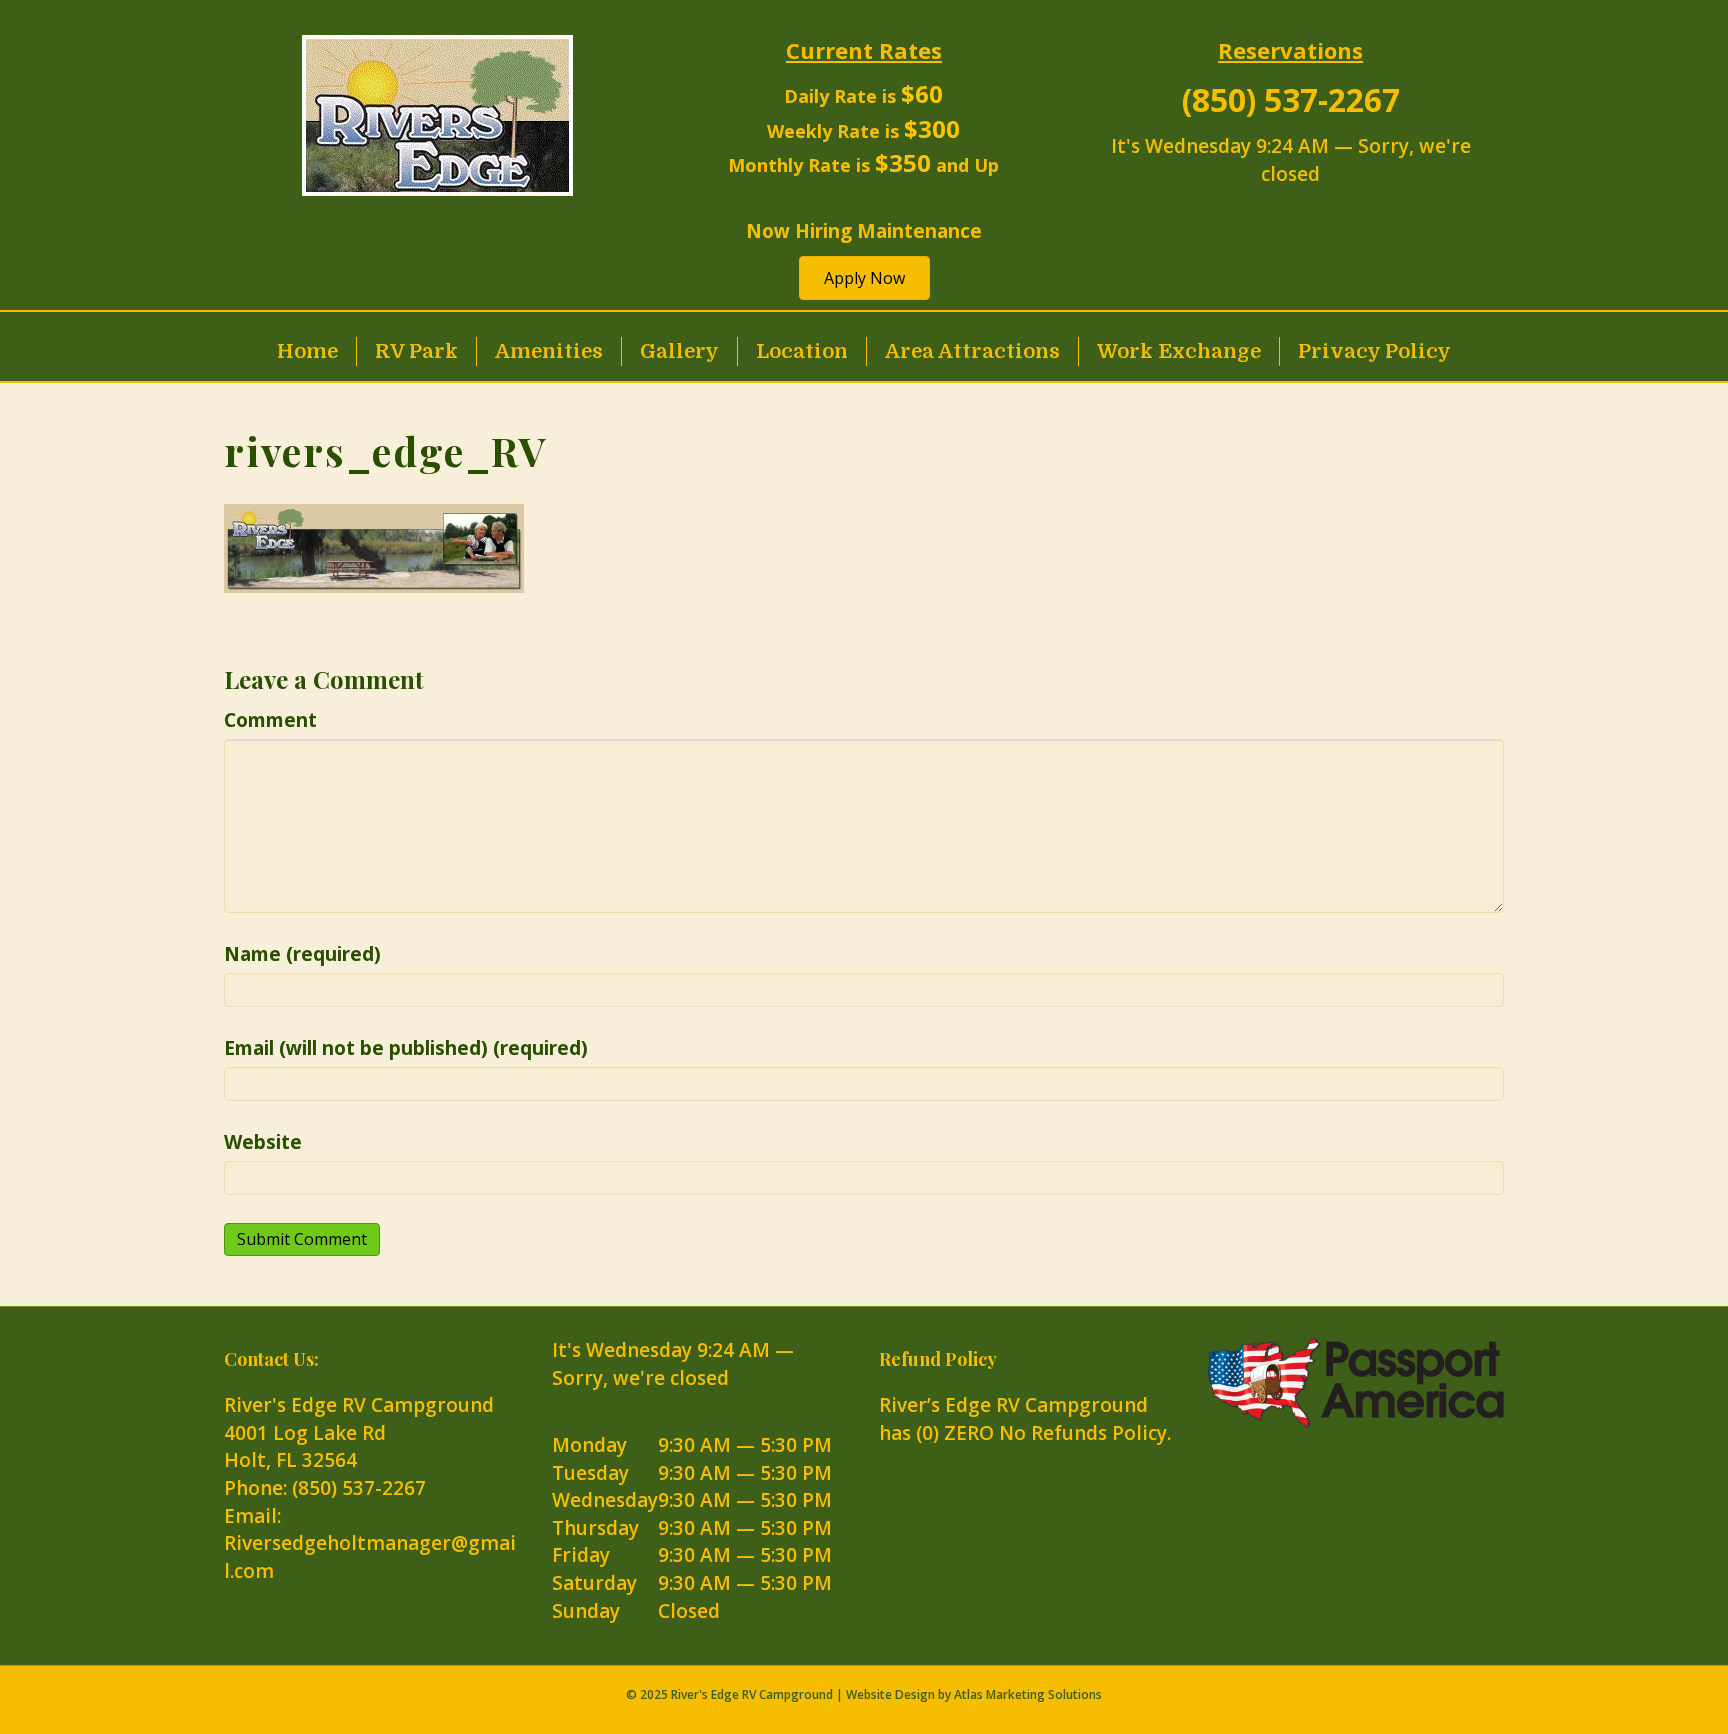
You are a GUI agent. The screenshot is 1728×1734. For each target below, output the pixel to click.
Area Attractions (972, 351)
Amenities (549, 351)
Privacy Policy (1374, 351)
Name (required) (302, 954)
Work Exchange (1179, 351)
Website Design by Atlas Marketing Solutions (974, 1694)
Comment (270, 720)
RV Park (416, 351)
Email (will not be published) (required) (406, 1048)
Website (263, 1142)
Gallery (679, 351)
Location (802, 351)
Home (307, 351)
